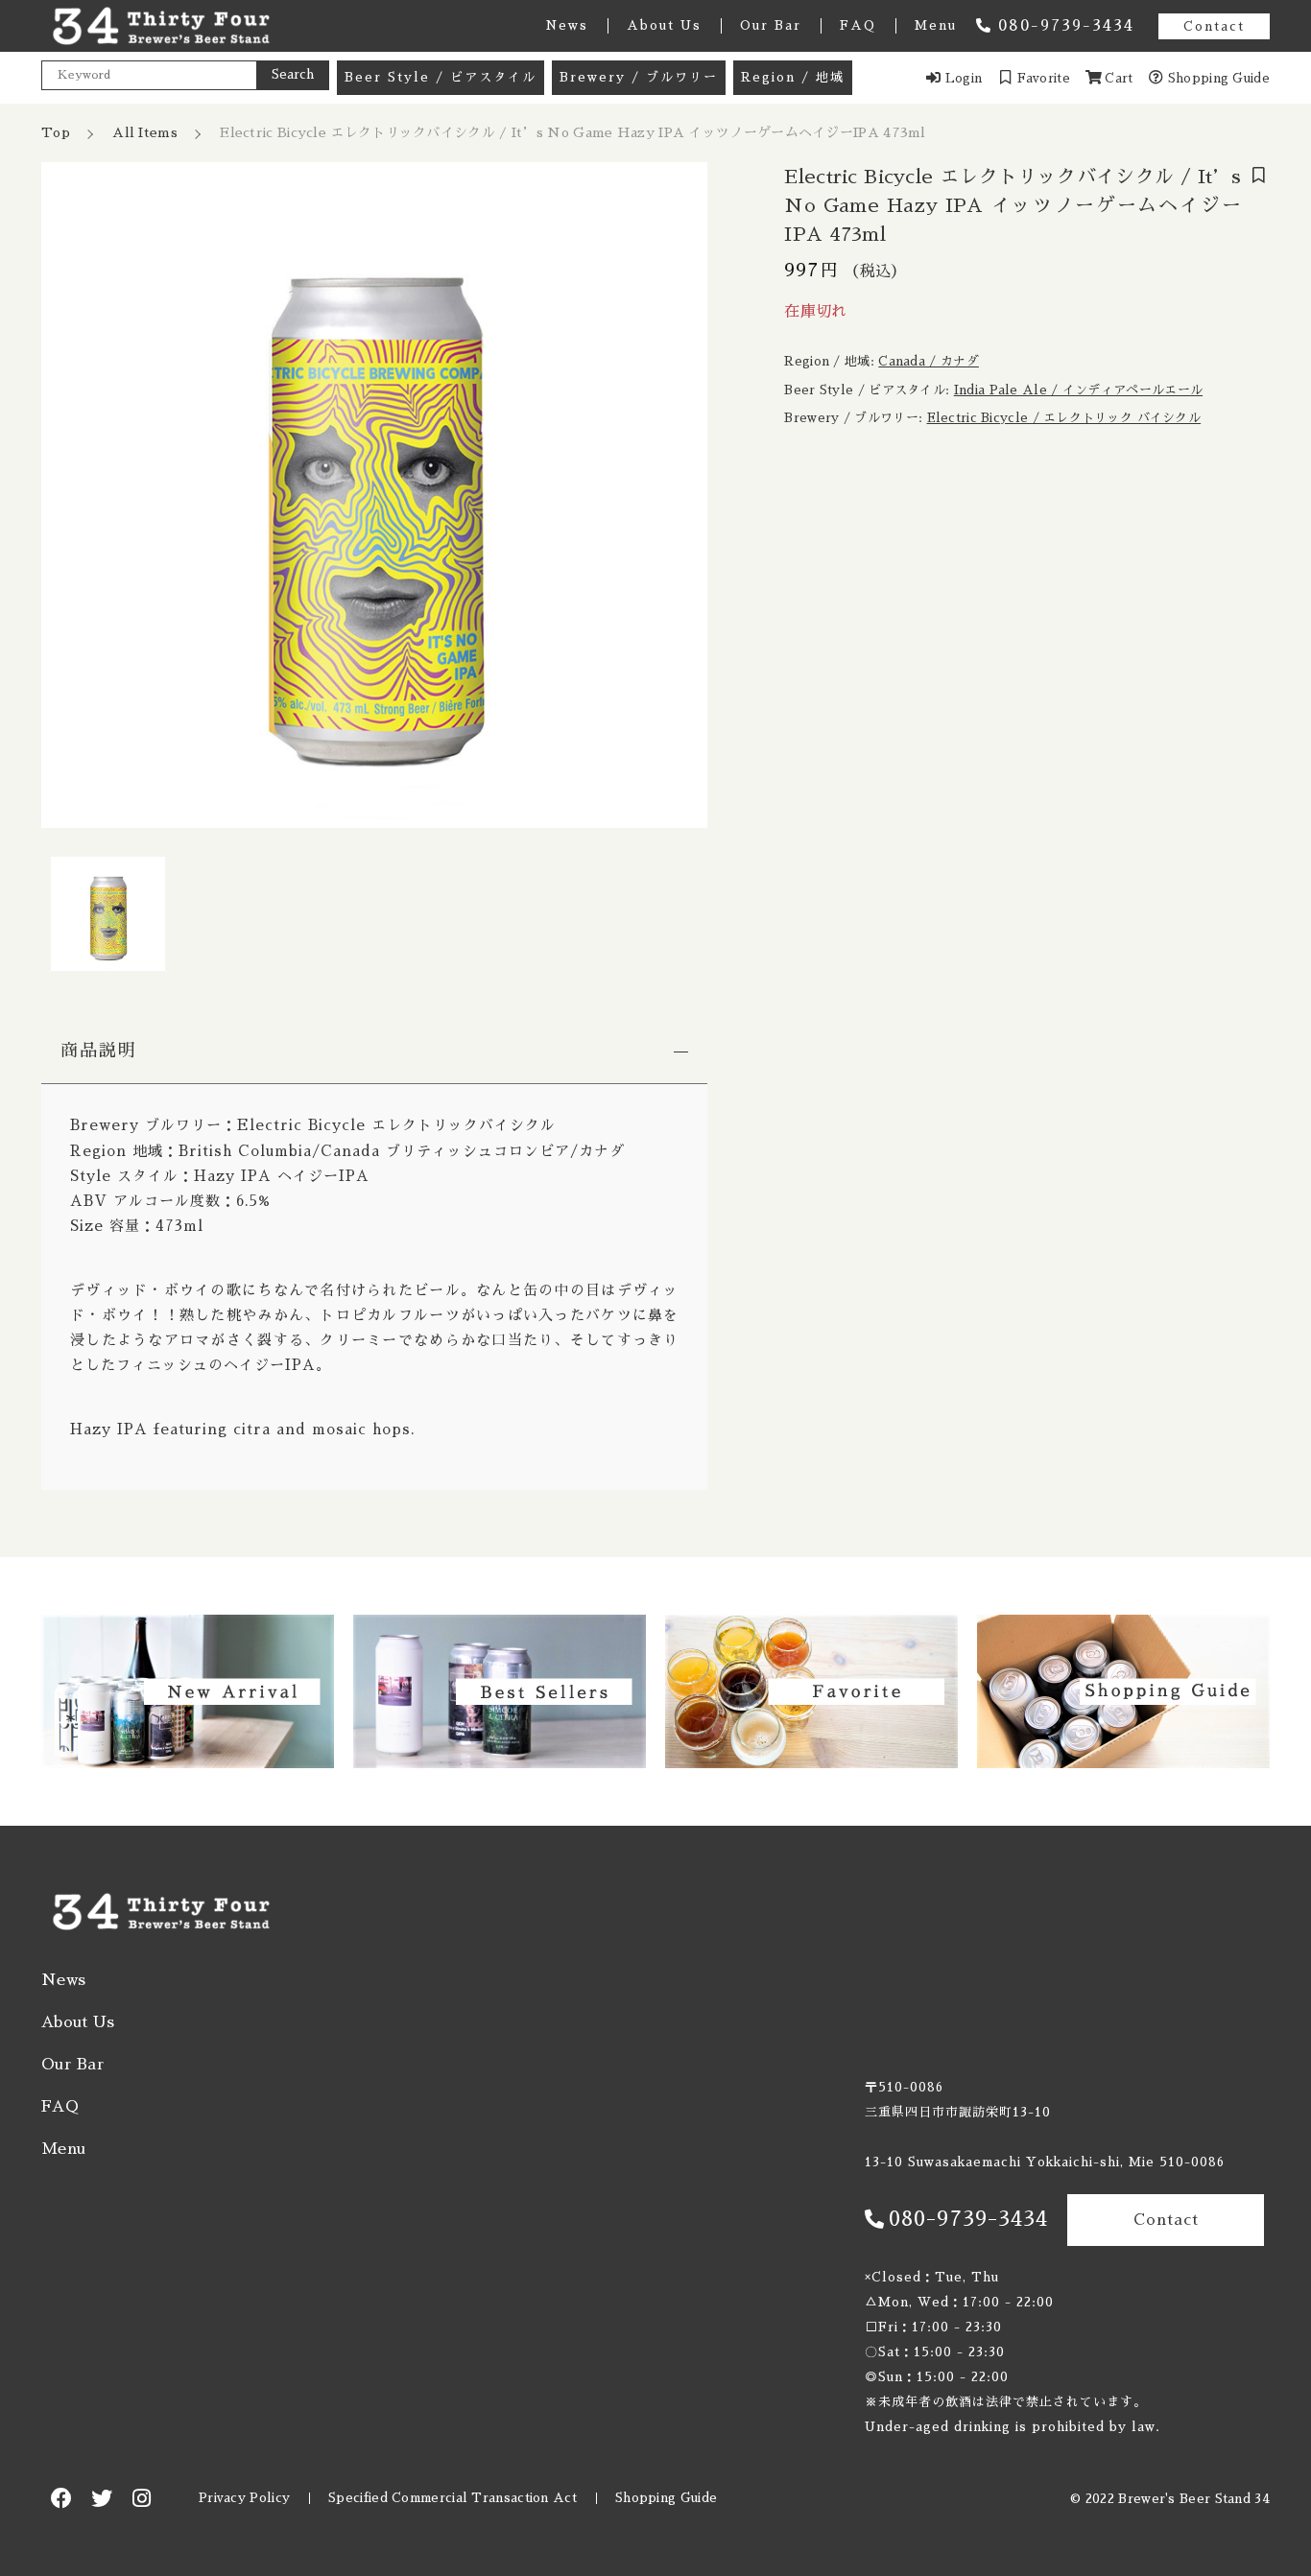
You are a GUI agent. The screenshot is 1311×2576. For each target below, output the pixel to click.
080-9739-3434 (1066, 26)
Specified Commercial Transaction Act (453, 2498)
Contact (1214, 26)
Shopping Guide (666, 2498)
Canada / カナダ (929, 362)
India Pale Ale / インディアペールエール (1078, 390)
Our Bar (771, 25)
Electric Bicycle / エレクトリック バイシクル (1064, 419)
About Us (664, 25)
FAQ (858, 25)
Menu (936, 25)
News (567, 25)
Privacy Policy (244, 2498)
